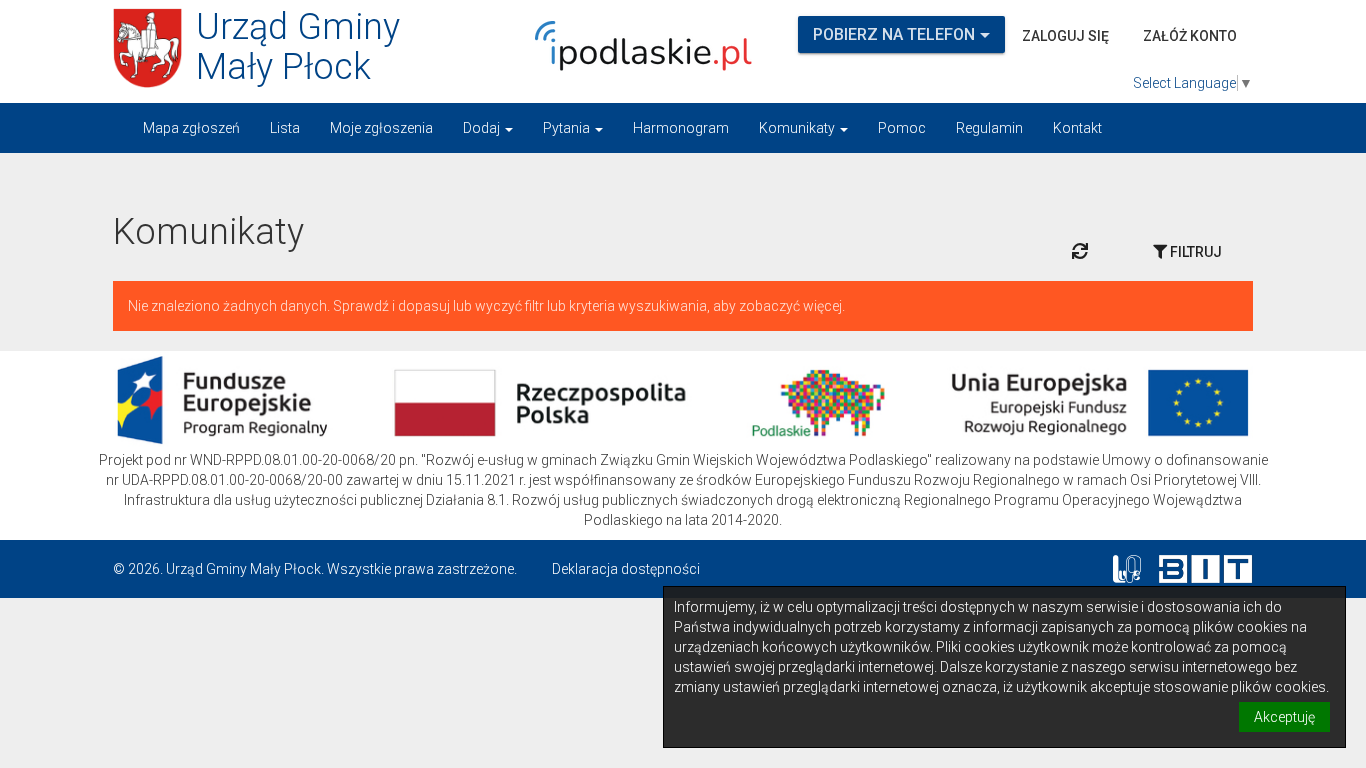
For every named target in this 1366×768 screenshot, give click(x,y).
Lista (285, 128)
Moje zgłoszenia (381, 128)
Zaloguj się (1065, 36)
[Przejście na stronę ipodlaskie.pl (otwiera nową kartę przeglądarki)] (638, 46)
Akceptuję (1284, 717)
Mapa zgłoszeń (191, 128)
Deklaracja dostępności (626, 569)
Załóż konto (1190, 36)
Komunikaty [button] (798, 128)
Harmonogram (681, 128)
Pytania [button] (568, 128)
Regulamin (989, 128)
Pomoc (902, 128)
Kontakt (1077, 128)
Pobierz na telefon (894, 34)
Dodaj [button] (483, 128)
